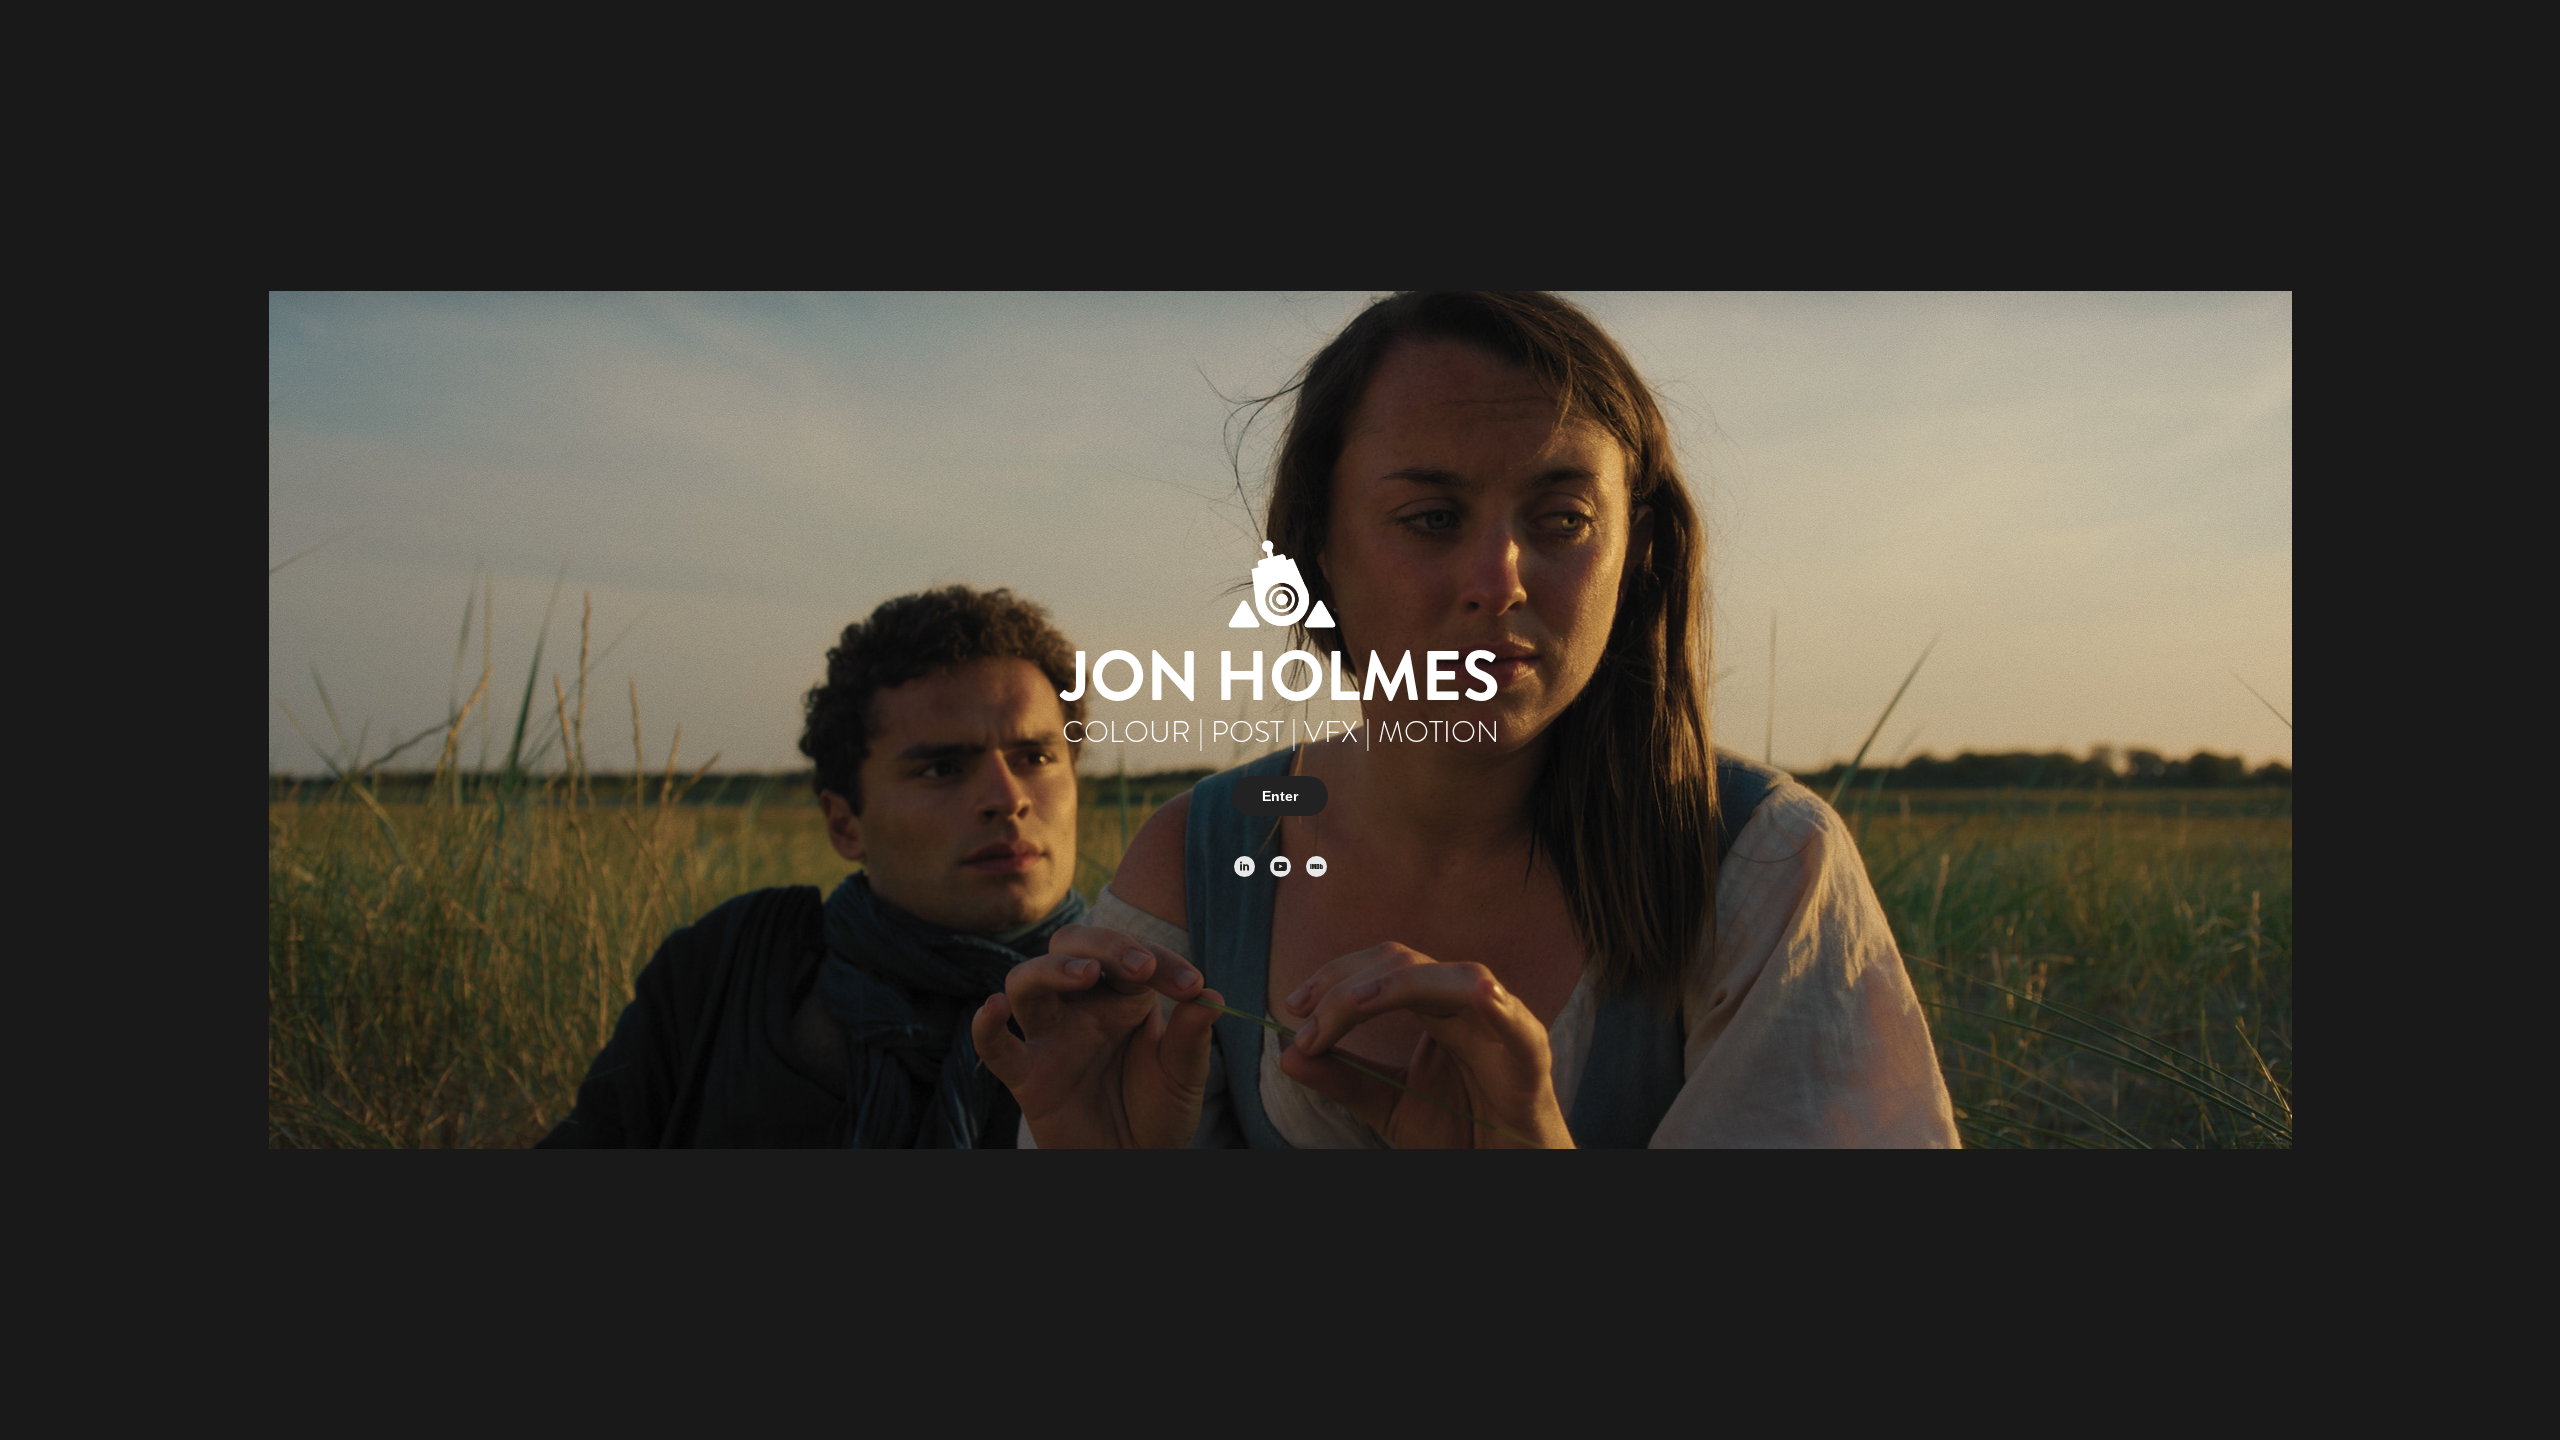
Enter (1280, 796)
